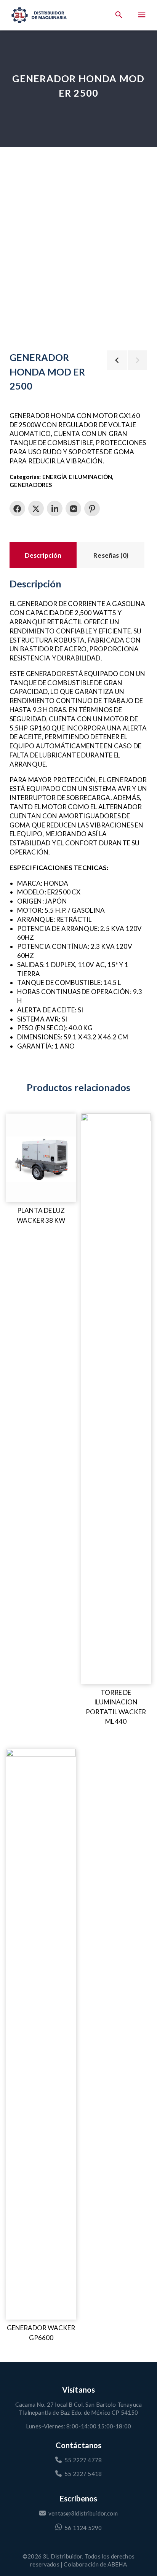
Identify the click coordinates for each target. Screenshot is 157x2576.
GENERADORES (31, 485)
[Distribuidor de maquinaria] (39, 15)
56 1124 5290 (83, 2528)
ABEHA (117, 2564)
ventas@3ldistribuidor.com (83, 2513)
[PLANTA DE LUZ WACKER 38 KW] (41, 1158)
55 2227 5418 (83, 2474)
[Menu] (142, 15)
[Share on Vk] (73, 508)
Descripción (43, 555)
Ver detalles (23, 1119)
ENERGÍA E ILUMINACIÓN (77, 477)
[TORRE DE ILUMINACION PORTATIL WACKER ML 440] (116, 1399)
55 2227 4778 (83, 2460)
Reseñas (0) (111, 555)
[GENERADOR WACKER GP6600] (41, 2034)
